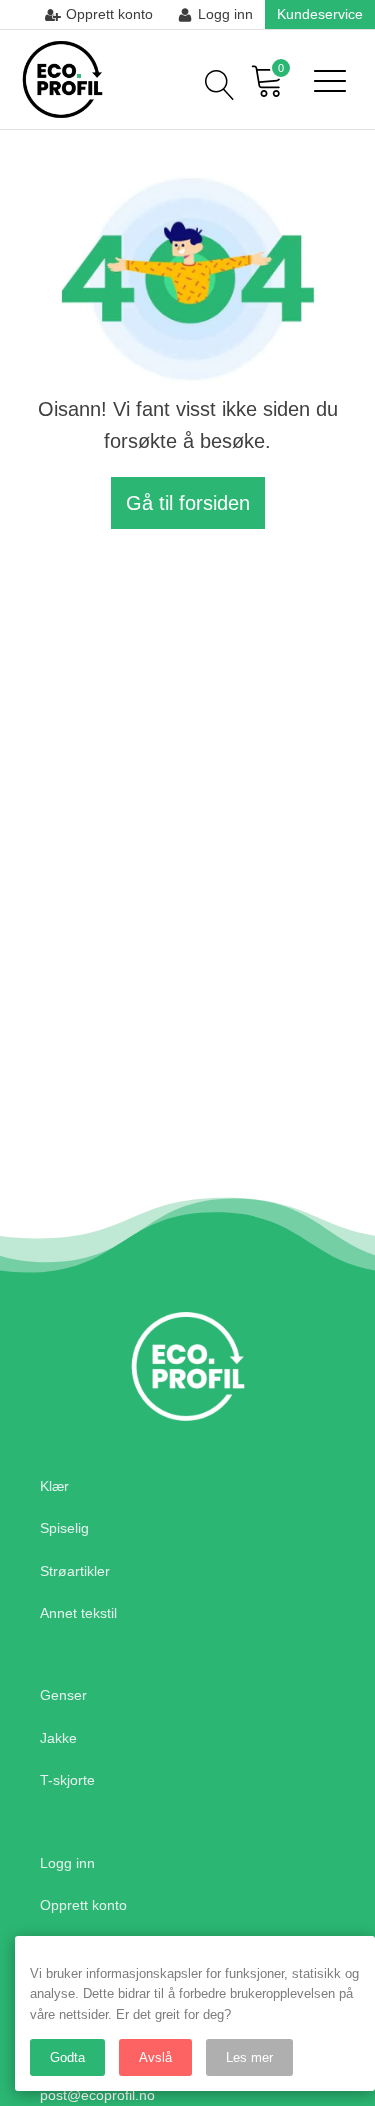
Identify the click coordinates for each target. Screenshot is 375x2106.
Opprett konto (83, 1905)
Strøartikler (75, 1571)
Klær (54, 1486)
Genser (63, 1695)
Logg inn (67, 1863)
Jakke (58, 1738)
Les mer (249, 2057)
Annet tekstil (78, 1613)
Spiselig (64, 1528)
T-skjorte (67, 1780)
